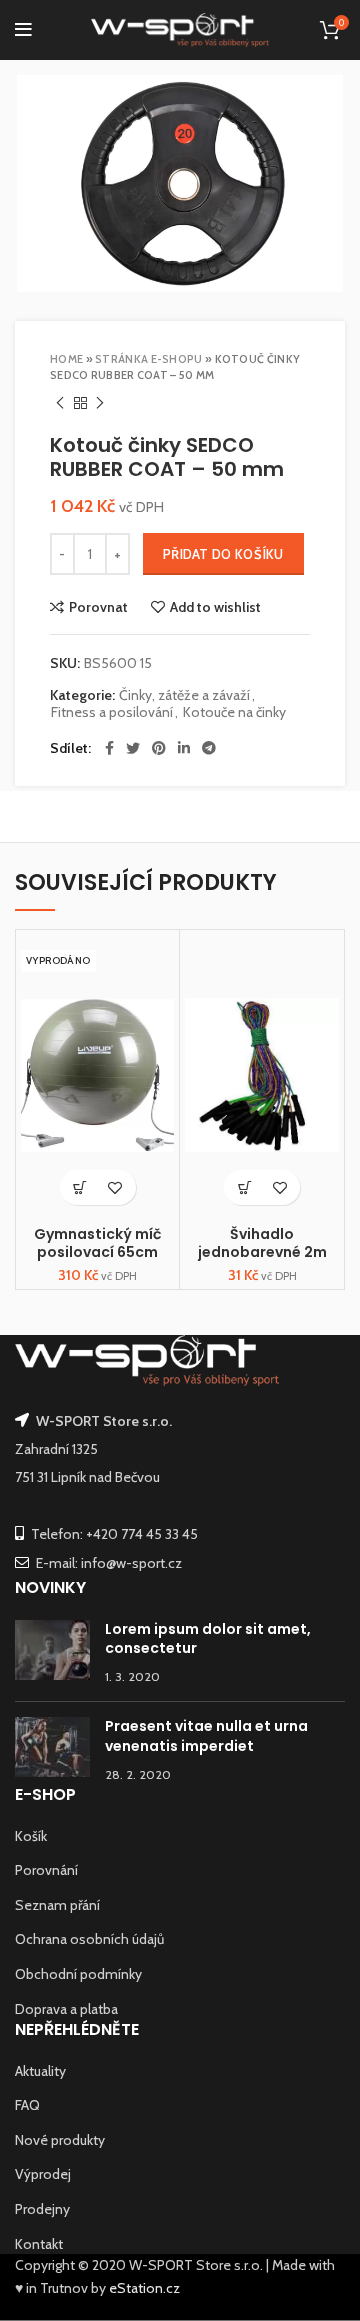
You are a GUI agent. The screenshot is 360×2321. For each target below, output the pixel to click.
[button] (244, 1187)
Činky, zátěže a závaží (184, 695)
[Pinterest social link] (159, 748)
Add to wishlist (215, 607)
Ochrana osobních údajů (89, 1939)
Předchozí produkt (60, 403)
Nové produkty (60, 2140)
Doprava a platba (66, 2009)
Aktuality (40, 2071)
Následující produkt (100, 403)
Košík (31, 1836)
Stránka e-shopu (149, 359)
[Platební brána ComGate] (23, 2310)
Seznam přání (57, 1905)
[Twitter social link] (133, 748)
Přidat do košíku (223, 554)
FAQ (27, 2105)
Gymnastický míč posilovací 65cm (97, 1243)
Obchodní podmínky (78, 1974)
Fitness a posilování (112, 712)
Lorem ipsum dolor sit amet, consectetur (208, 1639)
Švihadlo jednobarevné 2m (262, 1243)
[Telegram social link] (209, 748)
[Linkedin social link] (184, 748)
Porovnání (46, 1870)
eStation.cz (144, 2288)
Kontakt (39, 2244)
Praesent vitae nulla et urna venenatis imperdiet (206, 1736)
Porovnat (98, 607)
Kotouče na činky (234, 712)
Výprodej (43, 2174)
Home (66, 359)
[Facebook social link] (109, 748)
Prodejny (42, 2209)
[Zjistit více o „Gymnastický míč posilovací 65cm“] (80, 1187)
